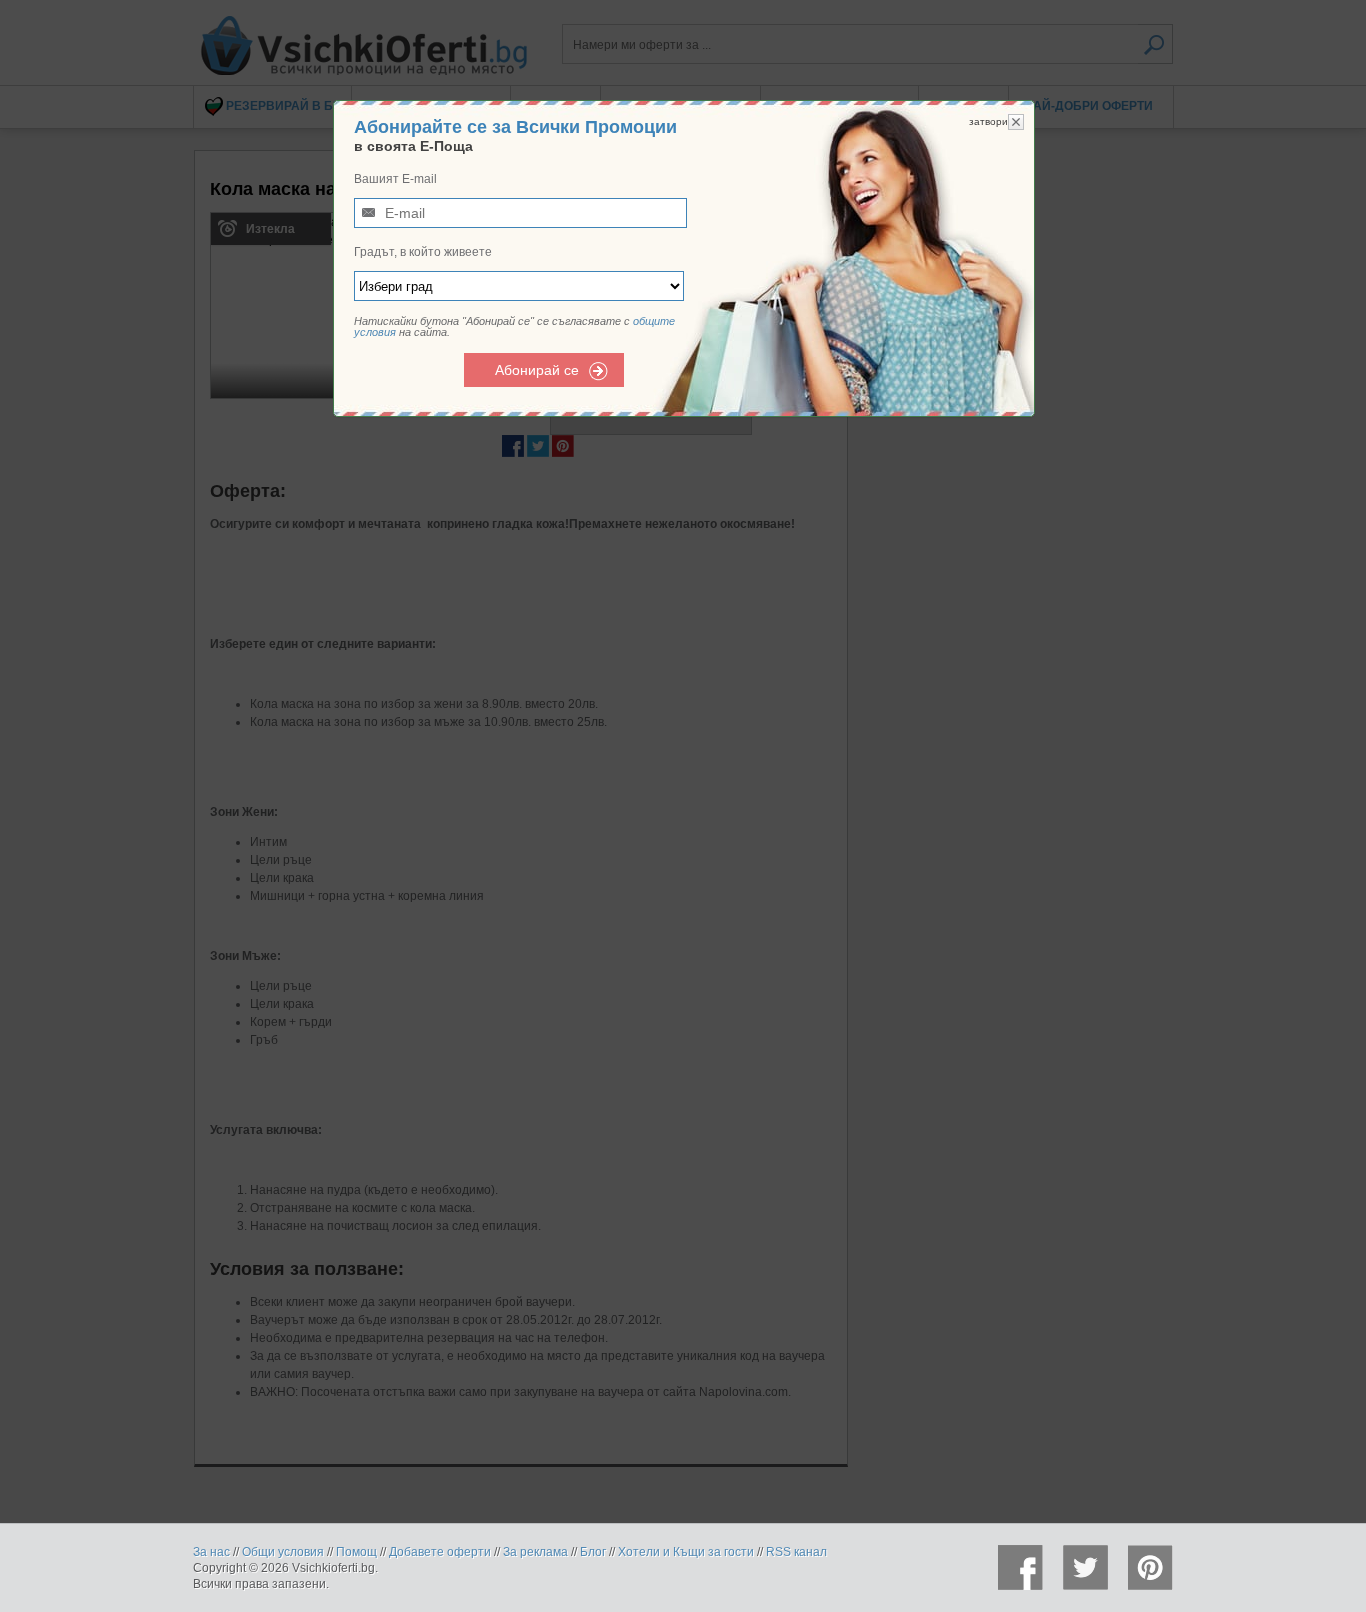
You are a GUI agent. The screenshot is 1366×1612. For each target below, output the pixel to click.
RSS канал (796, 1552)
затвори (988, 121)
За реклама (535, 1552)
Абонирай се (537, 370)
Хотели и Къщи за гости (686, 1552)
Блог (593, 1552)
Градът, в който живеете (423, 252)
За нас (211, 1552)
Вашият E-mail (395, 179)
